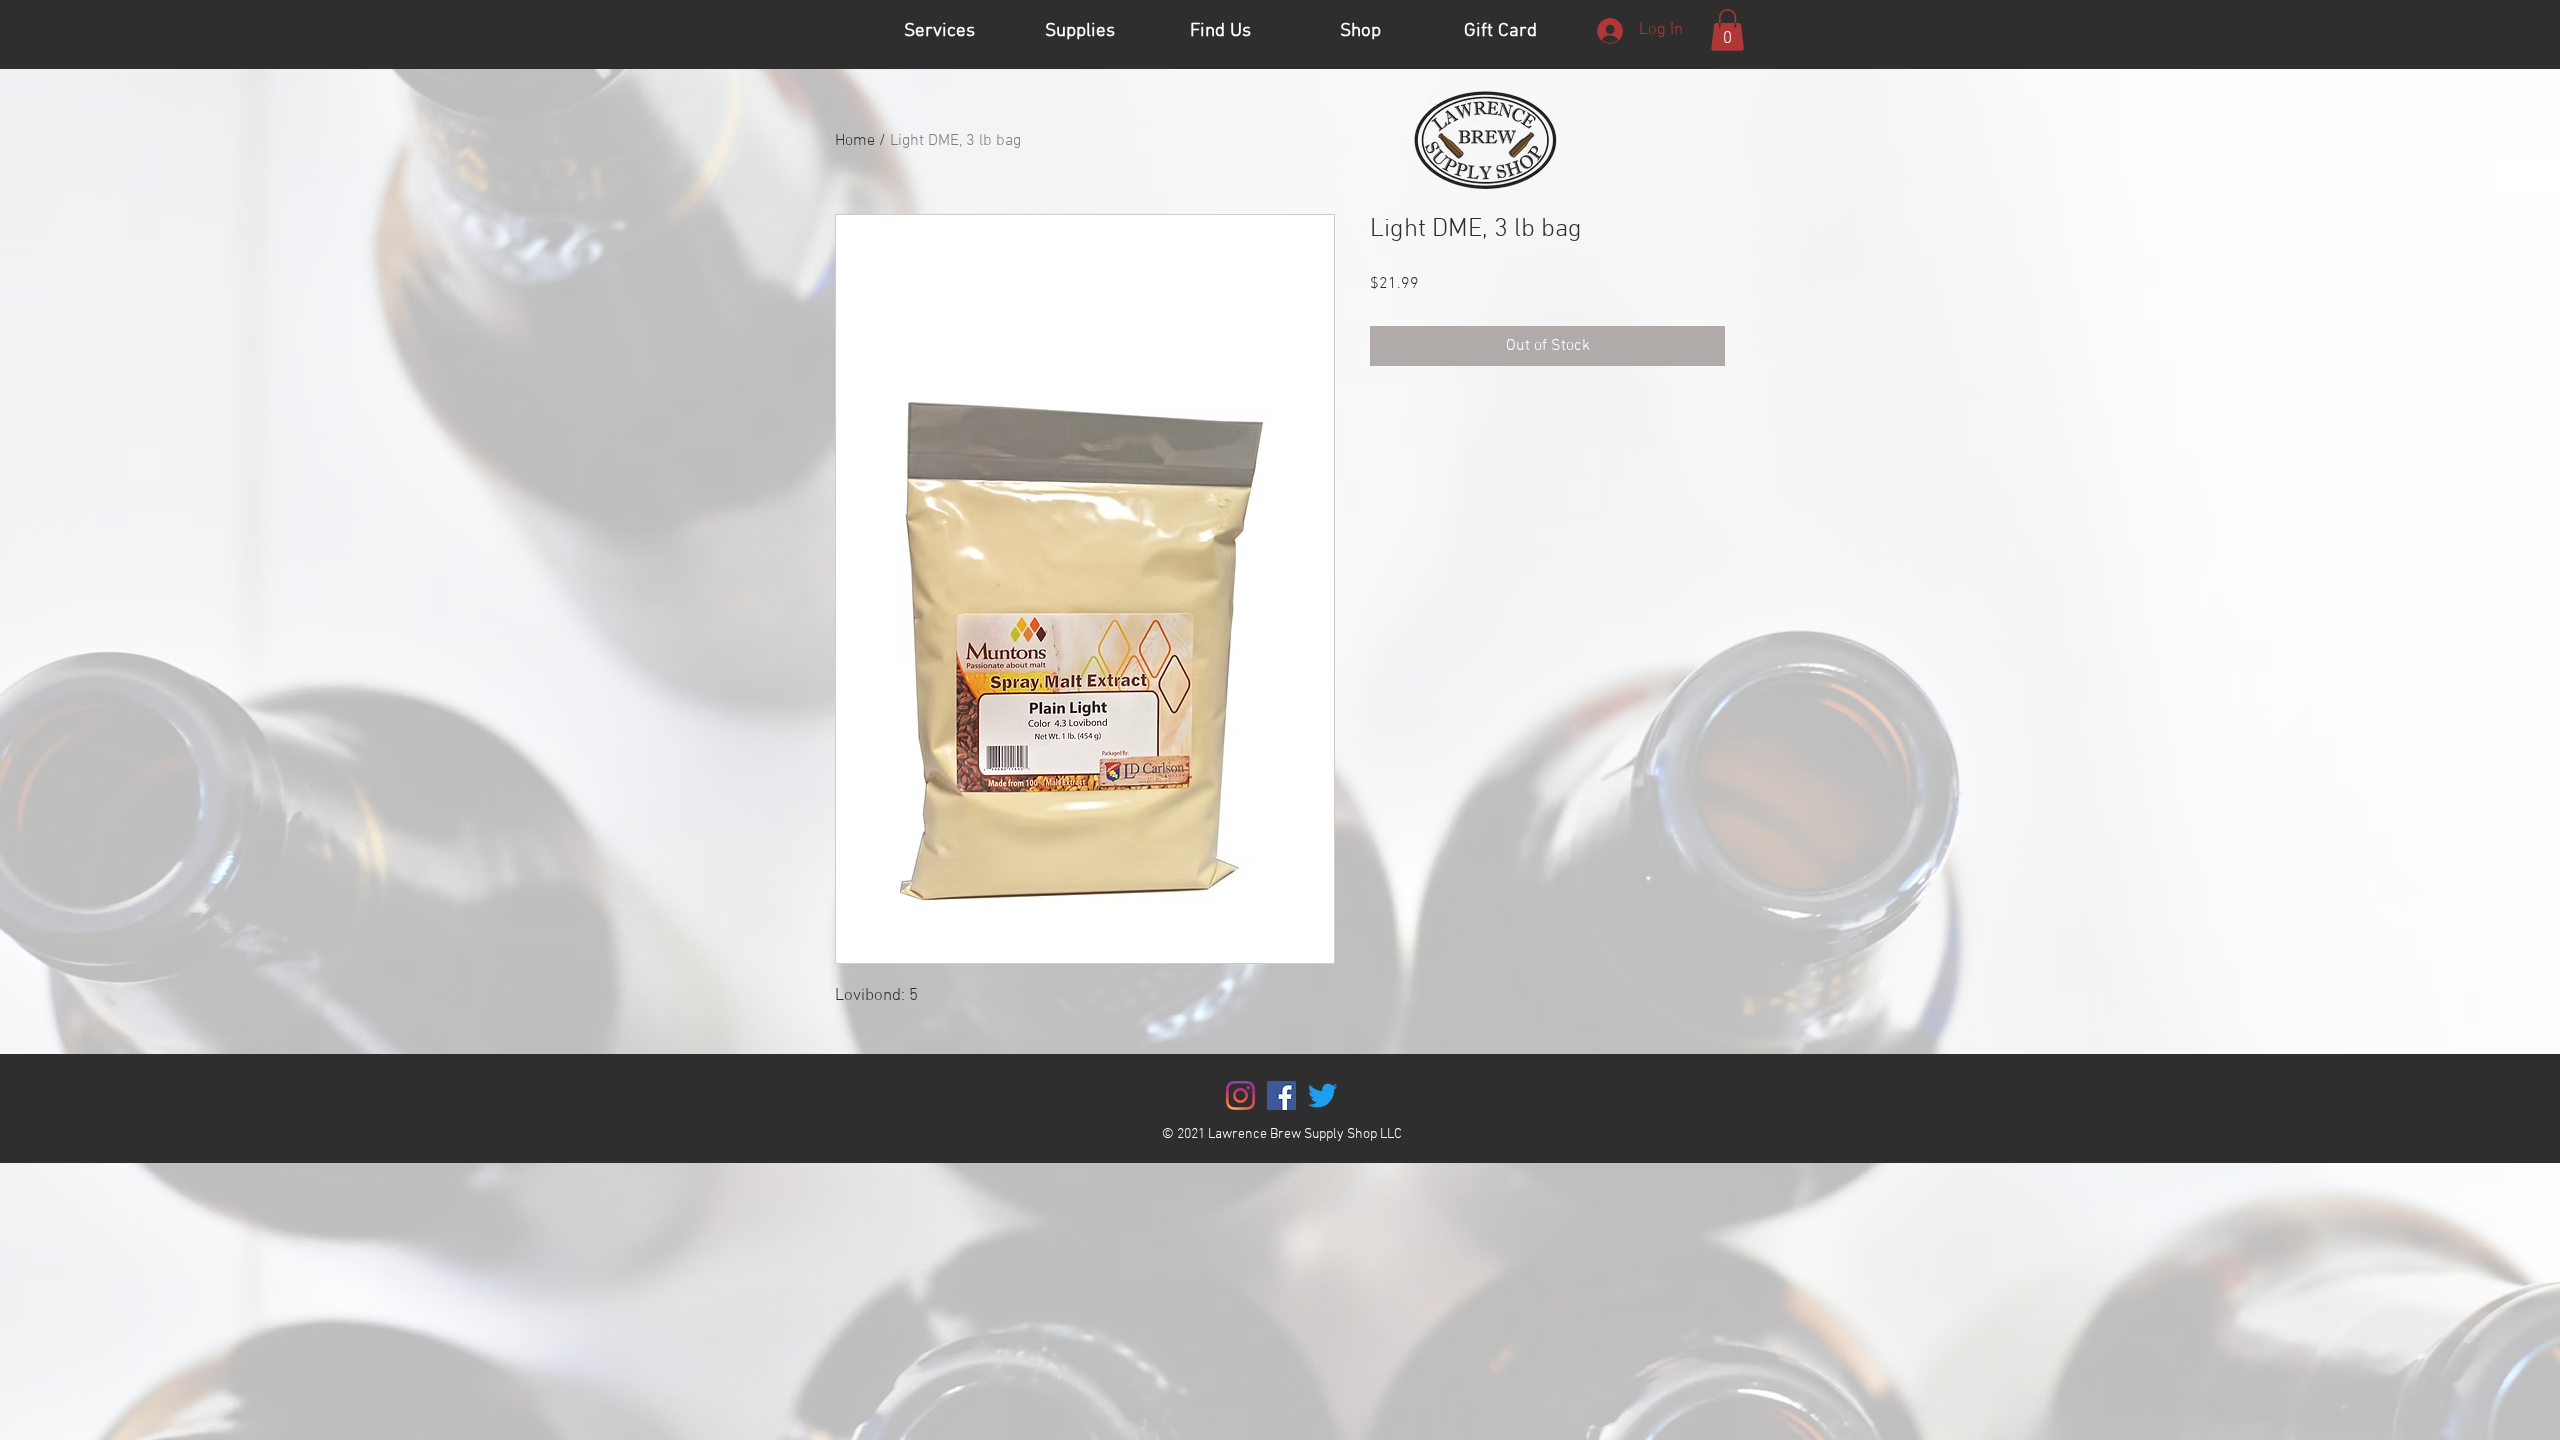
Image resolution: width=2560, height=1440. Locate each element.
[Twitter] (1322, 1095)
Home (855, 141)
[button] (1727, 30)
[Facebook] (1281, 1095)
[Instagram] (1240, 1095)
